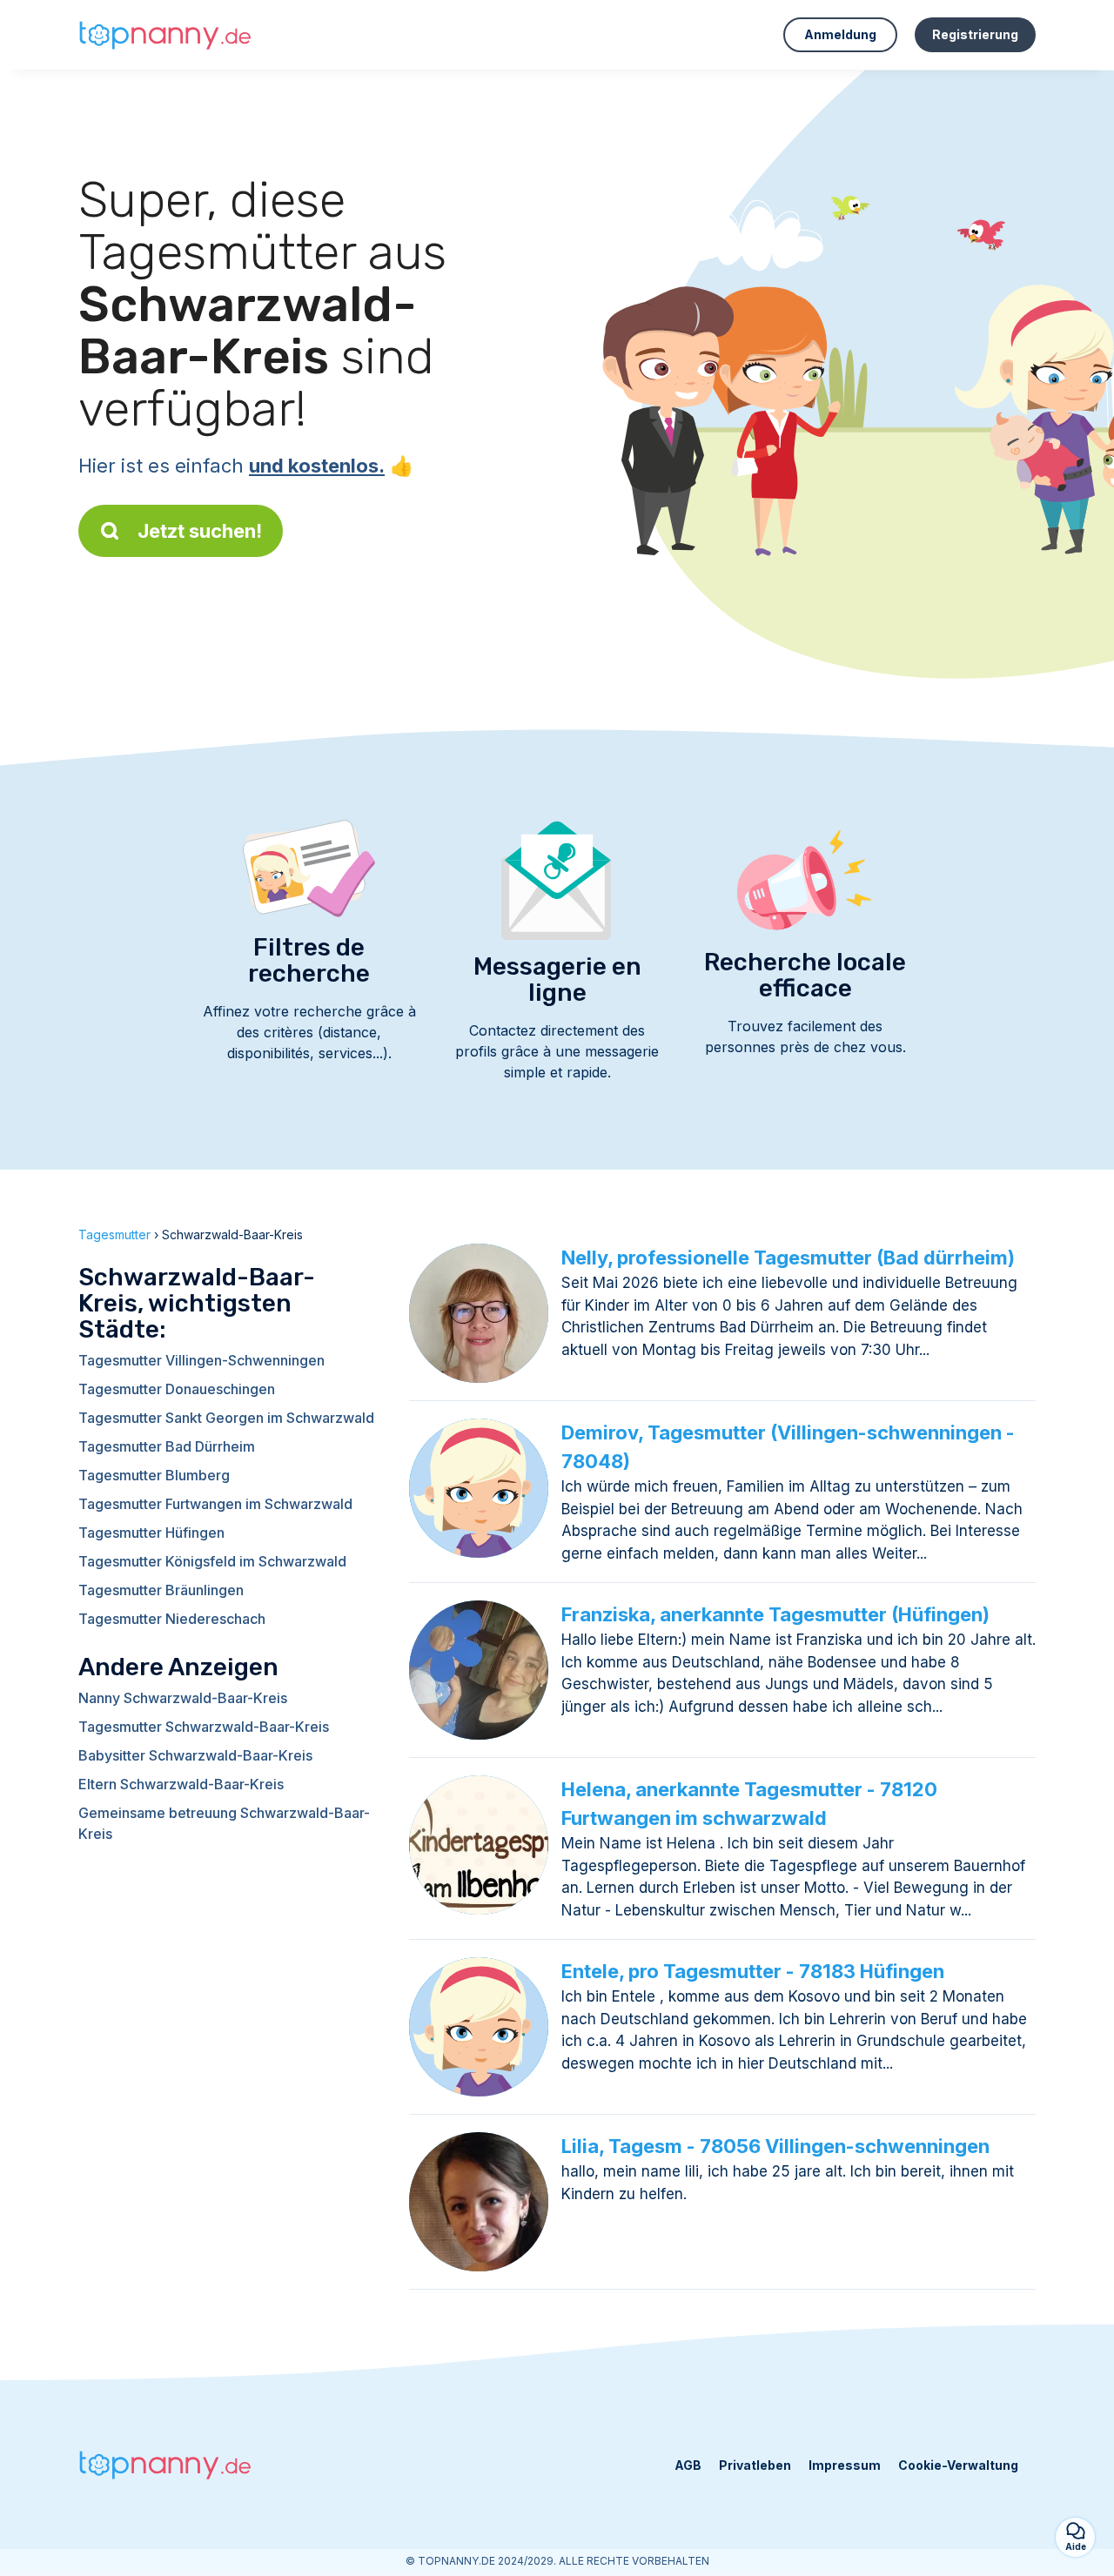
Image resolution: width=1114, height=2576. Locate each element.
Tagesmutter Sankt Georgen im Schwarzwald (226, 1418)
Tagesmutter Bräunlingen (161, 1590)
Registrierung (975, 34)
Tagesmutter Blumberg (154, 1475)
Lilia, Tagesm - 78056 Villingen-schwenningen (775, 2146)
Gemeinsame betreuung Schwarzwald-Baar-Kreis (224, 1823)
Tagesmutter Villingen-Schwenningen (201, 1360)
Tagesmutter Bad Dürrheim (167, 1446)
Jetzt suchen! (200, 531)
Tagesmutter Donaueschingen (177, 1389)
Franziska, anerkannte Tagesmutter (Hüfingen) (775, 1614)
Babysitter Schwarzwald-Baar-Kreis (195, 1755)
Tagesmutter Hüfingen (151, 1533)
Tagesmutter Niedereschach (172, 1619)
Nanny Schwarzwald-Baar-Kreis (183, 1698)
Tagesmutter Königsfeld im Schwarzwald (212, 1561)
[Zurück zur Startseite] (165, 35)
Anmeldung (840, 34)
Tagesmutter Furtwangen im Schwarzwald (215, 1504)
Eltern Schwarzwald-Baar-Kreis (181, 1784)
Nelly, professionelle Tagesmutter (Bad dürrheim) (788, 1258)
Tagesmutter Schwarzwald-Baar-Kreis (204, 1727)
